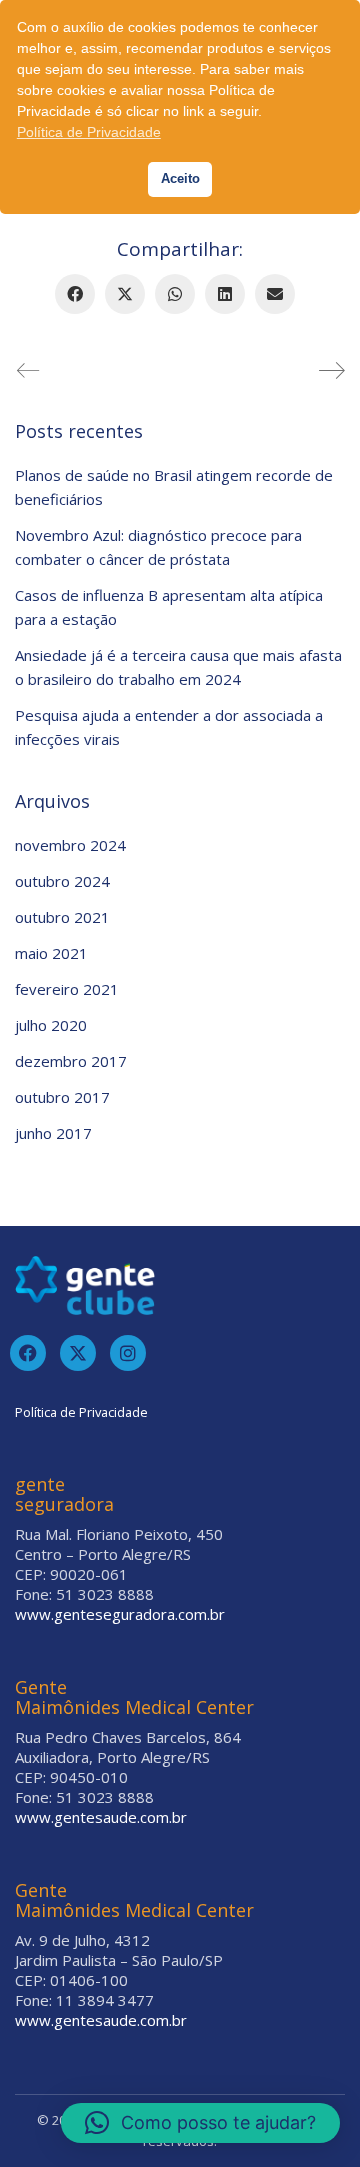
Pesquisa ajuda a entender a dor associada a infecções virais (169, 727)
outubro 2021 (62, 917)
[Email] (275, 294)
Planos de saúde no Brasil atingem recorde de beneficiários (174, 487)
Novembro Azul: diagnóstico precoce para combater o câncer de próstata (158, 547)
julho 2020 (51, 1025)
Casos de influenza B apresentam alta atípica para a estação (169, 607)
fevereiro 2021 (67, 989)
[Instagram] (128, 1353)
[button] (200, 2123)
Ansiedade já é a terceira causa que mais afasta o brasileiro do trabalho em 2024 (178, 667)
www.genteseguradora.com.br (120, 1614)
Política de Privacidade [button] (89, 132)
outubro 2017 (62, 1097)
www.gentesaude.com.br (101, 1817)
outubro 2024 (62, 881)
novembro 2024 (70, 845)
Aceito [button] (180, 179)
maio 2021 (51, 953)
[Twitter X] (125, 294)
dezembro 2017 (71, 1061)
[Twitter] (78, 1353)
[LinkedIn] (225, 294)
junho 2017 (53, 1133)
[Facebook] (75, 294)
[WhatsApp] (175, 294)
